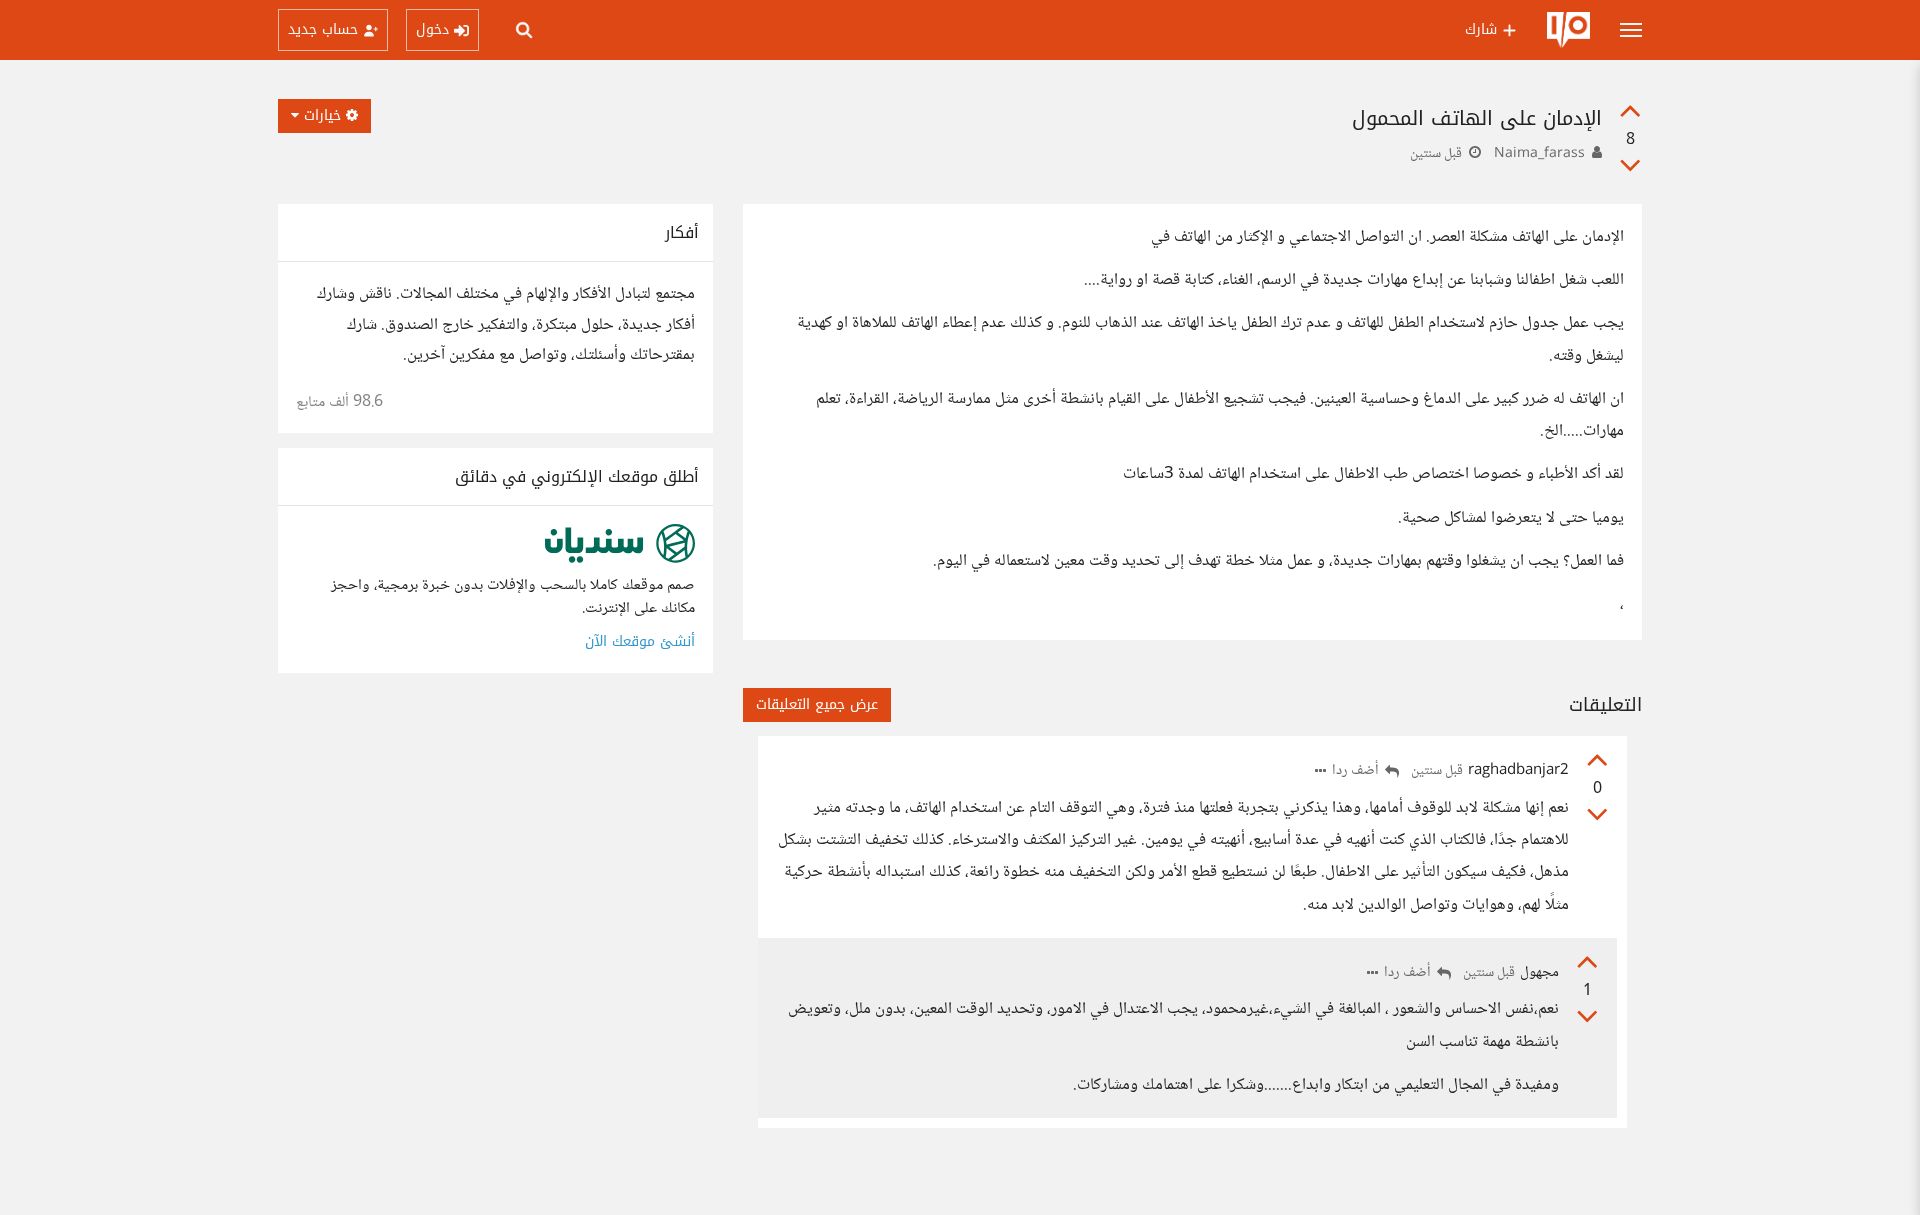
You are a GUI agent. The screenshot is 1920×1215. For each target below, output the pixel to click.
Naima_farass (1539, 154)
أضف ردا (1357, 771)
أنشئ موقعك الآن (640, 641)
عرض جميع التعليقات (817, 704)
